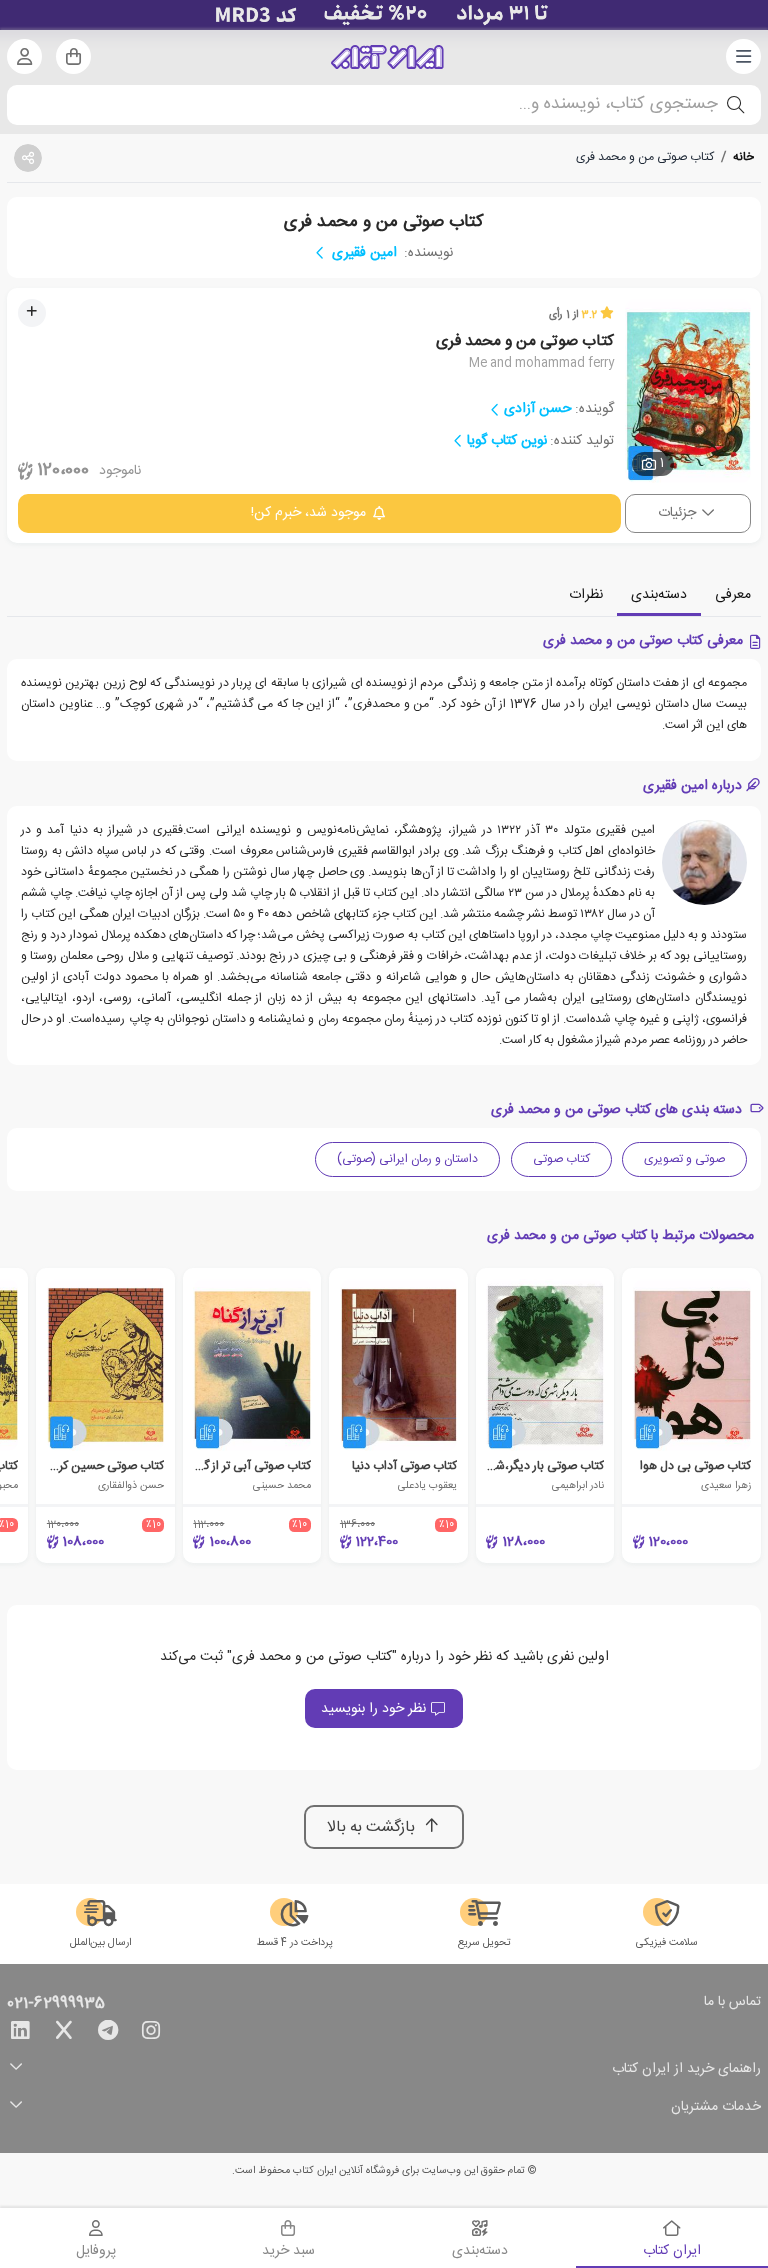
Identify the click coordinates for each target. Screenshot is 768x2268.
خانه (743, 157)
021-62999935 (56, 2004)
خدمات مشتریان (716, 2107)
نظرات (586, 595)
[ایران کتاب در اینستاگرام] (151, 2034)
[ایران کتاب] (387, 57)
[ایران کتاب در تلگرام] (108, 2034)
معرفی (733, 595)
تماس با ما (732, 2003)
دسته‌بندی (659, 595)
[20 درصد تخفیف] (384, 15)
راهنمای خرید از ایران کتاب (686, 2069)
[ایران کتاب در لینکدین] (20, 2034)
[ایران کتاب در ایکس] (64, 2034)
